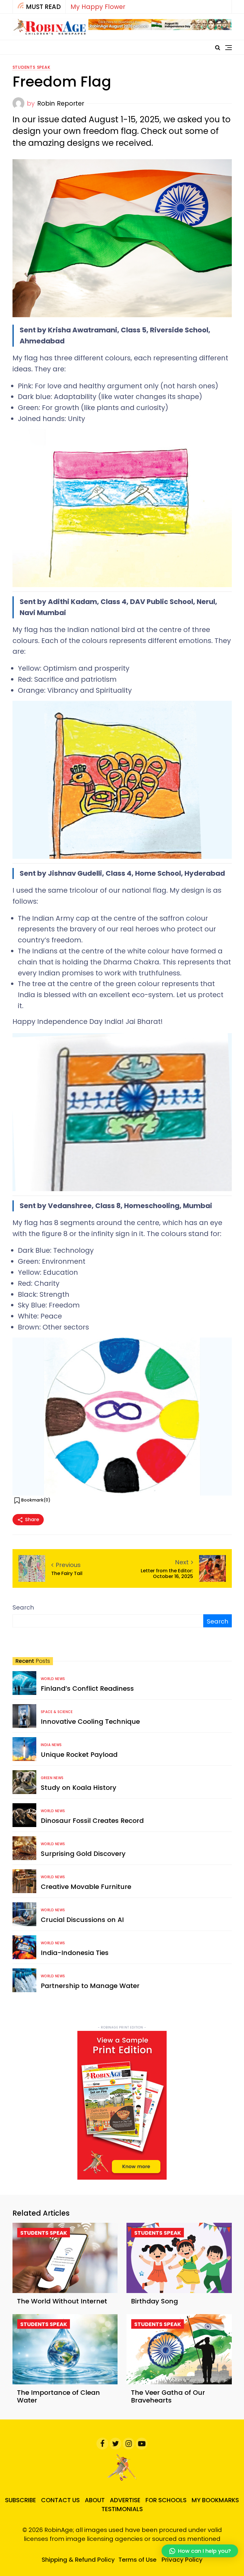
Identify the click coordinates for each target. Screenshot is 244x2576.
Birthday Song (154, 2301)
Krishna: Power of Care (106, 7)
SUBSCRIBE (21, 2500)
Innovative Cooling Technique (90, 1722)
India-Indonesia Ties (75, 1953)
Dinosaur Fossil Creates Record (92, 1821)
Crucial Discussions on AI (82, 1920)
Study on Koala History (79, 1788)
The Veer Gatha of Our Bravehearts (168, 2396)
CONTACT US (60, 2500)
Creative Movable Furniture (86, 1887)
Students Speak (32, 67)
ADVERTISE (125, 2500)
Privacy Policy (182, 2560)
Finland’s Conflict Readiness (87, 1689)
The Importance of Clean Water (58, 2396)
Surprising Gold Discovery (83, 1854)
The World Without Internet (62, 2301)
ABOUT (95, 2500)
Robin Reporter (61, 103)
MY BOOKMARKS (215, 2500)
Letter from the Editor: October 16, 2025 (167, 1574)
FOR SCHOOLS (166, 2500)
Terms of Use (137, 2560)
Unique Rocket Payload (79, 1755)
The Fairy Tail (67, 1573)
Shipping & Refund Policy (78, 2560)
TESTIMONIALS (122, 2509)
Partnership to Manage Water (90, 1986)
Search (23, 1607)
